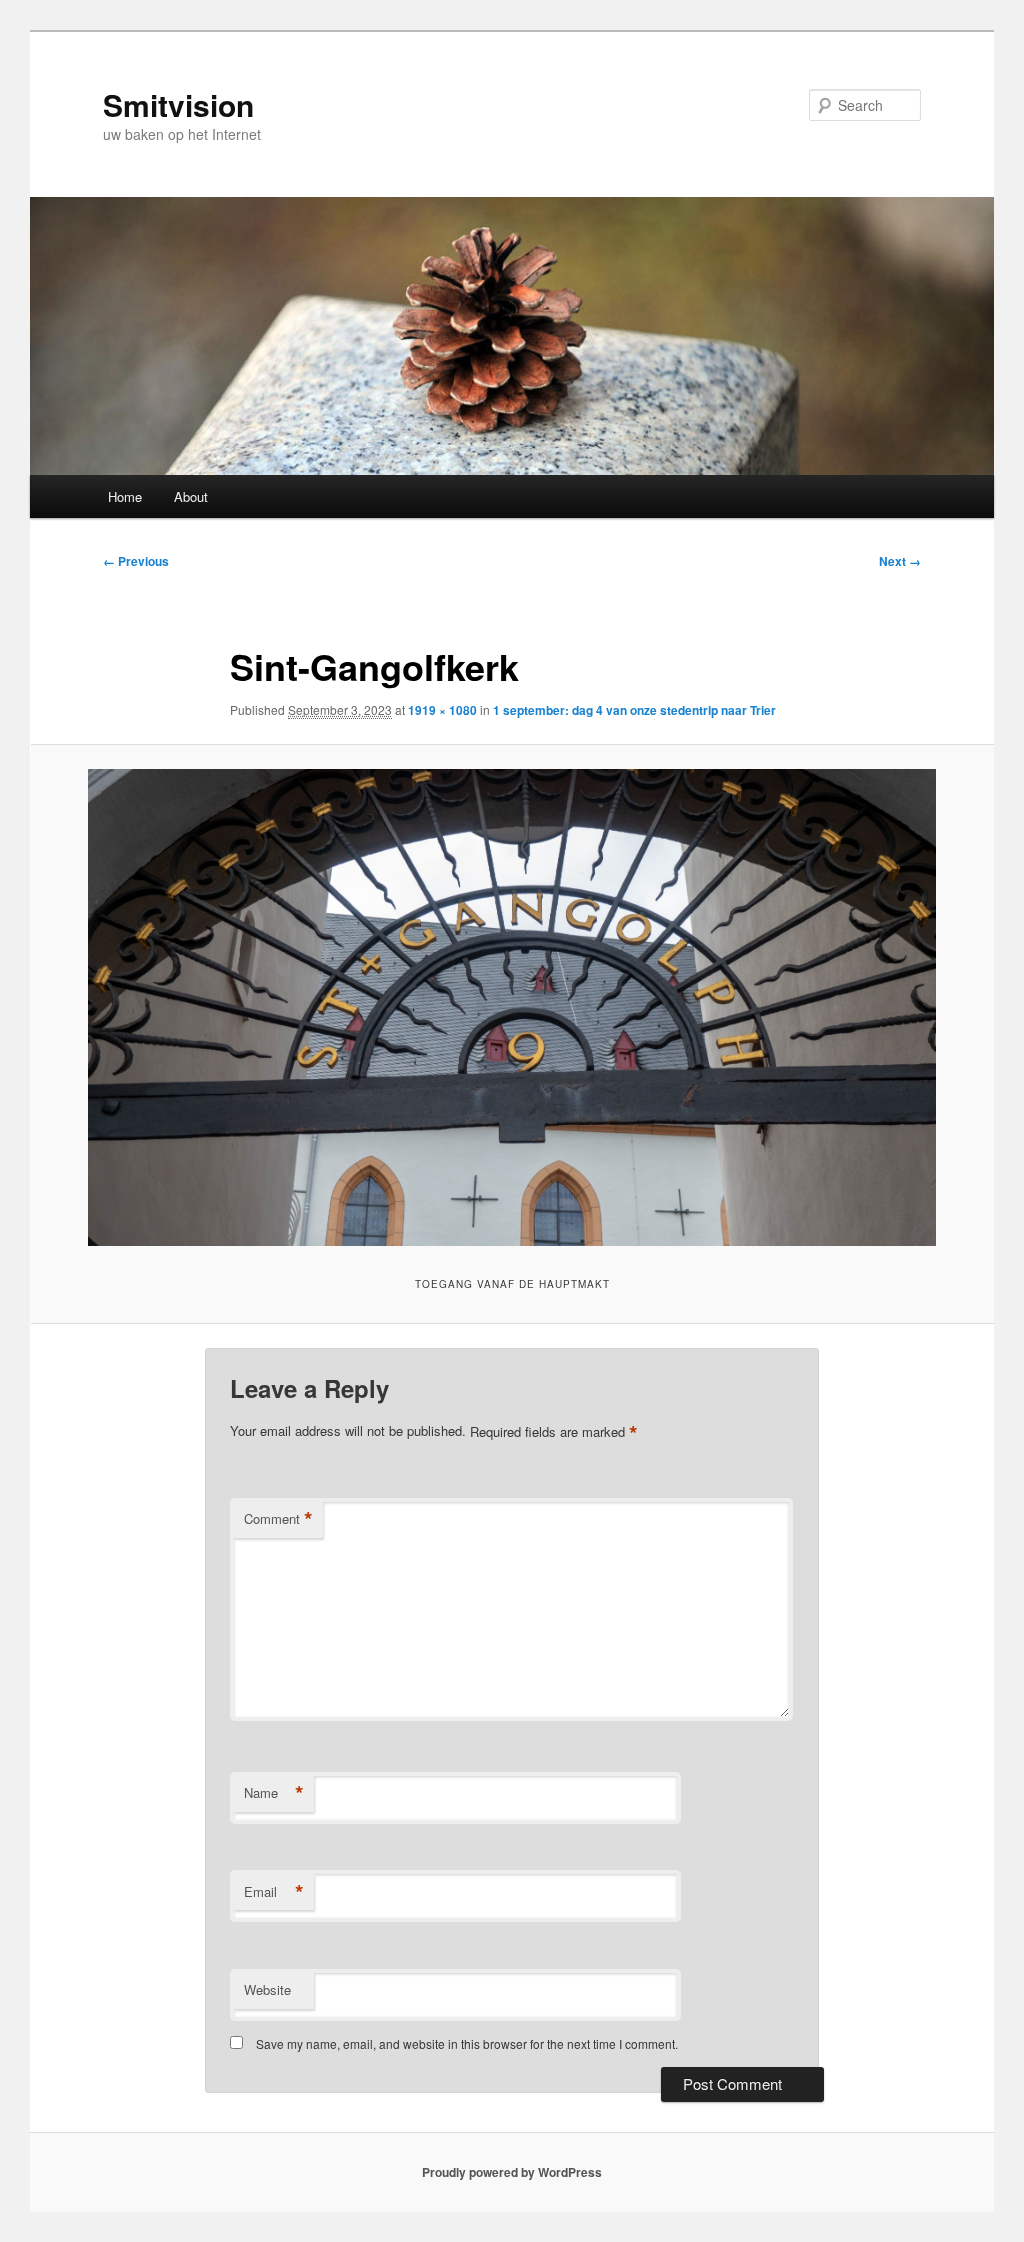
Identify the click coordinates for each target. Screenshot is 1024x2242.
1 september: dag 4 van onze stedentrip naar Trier (634, 710)
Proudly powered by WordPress (512, 2172)
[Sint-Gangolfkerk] (512, 1007)
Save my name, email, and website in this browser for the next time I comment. (467, 2043)
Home (125, 496)
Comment (278, 1519)
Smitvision (178, 104)
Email (274, 1892)
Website (267, 1989)
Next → (900, 561)
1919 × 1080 (442, 710)
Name (274, 1793)
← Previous (136, 561)
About (191, 496)
